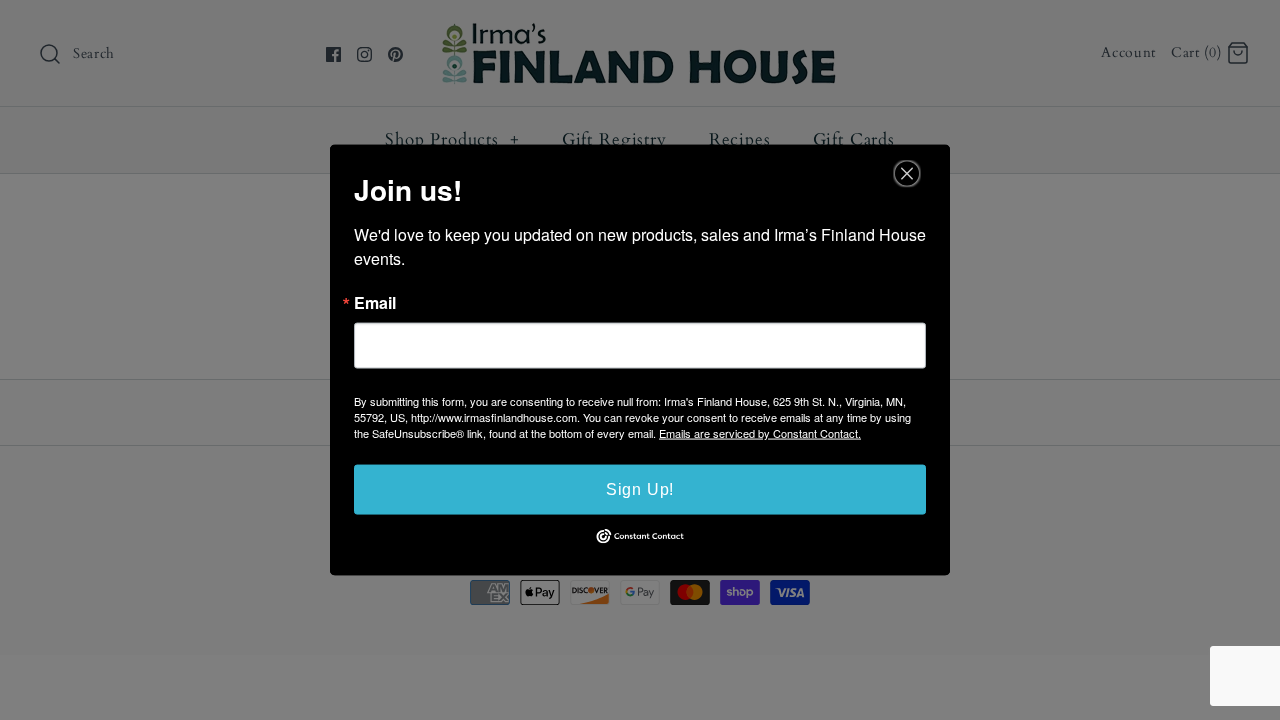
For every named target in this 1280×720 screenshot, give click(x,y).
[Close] (907, 174)
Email (375, 303)
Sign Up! (640, 489)
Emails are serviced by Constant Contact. (760, 433)
